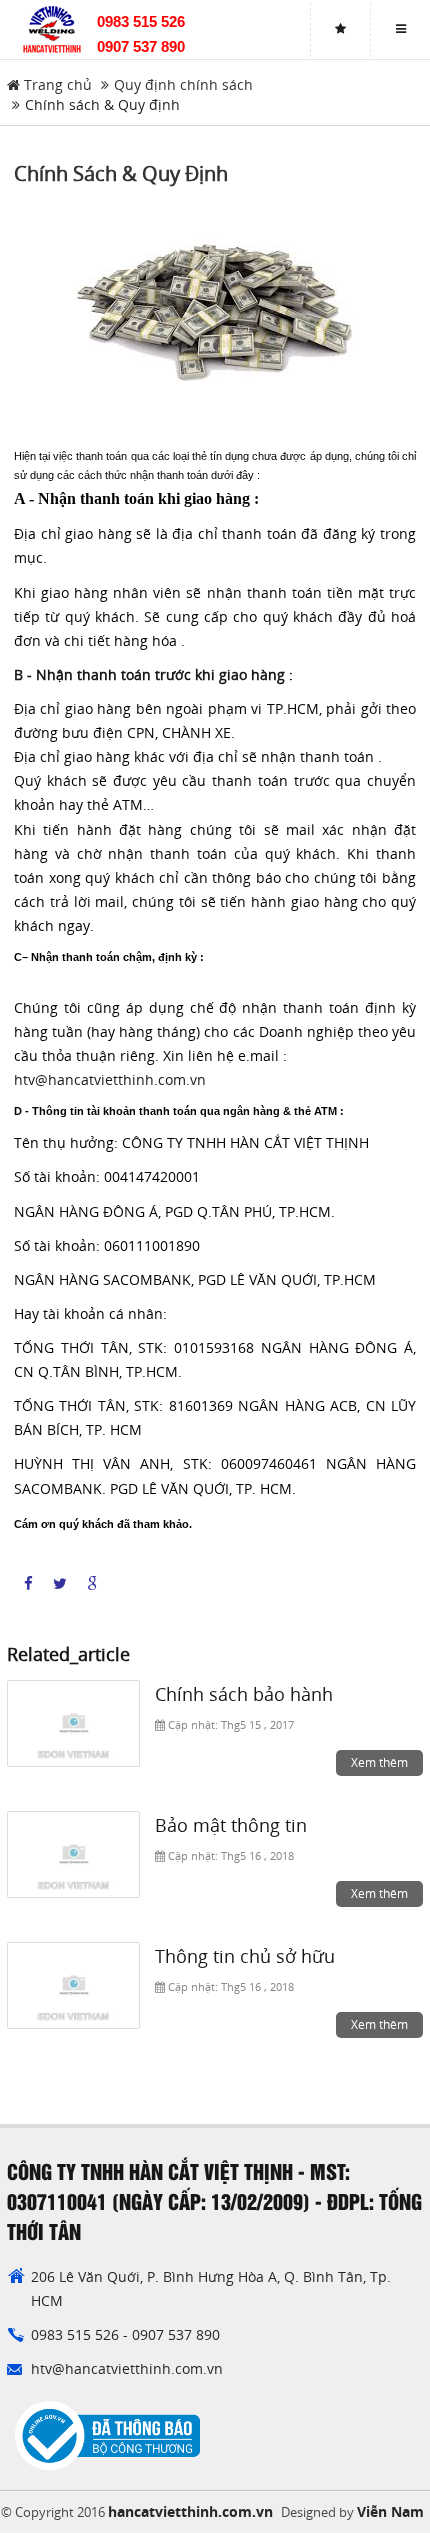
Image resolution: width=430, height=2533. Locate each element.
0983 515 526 (141, 21)
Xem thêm (379, 1762)
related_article (68, 1655)
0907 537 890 (141, 46)
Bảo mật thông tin (231, 1825)
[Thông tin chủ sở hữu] (73, 1986)
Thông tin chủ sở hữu (245, 1956)
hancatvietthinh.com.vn (190, 2511)
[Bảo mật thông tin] (73, 1855)
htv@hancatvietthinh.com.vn (110, 1079)
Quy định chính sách (183, 84)
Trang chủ (56, 84)
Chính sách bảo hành (244, 1694)
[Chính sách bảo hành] (73, 1724)
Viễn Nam (390, 2511)
